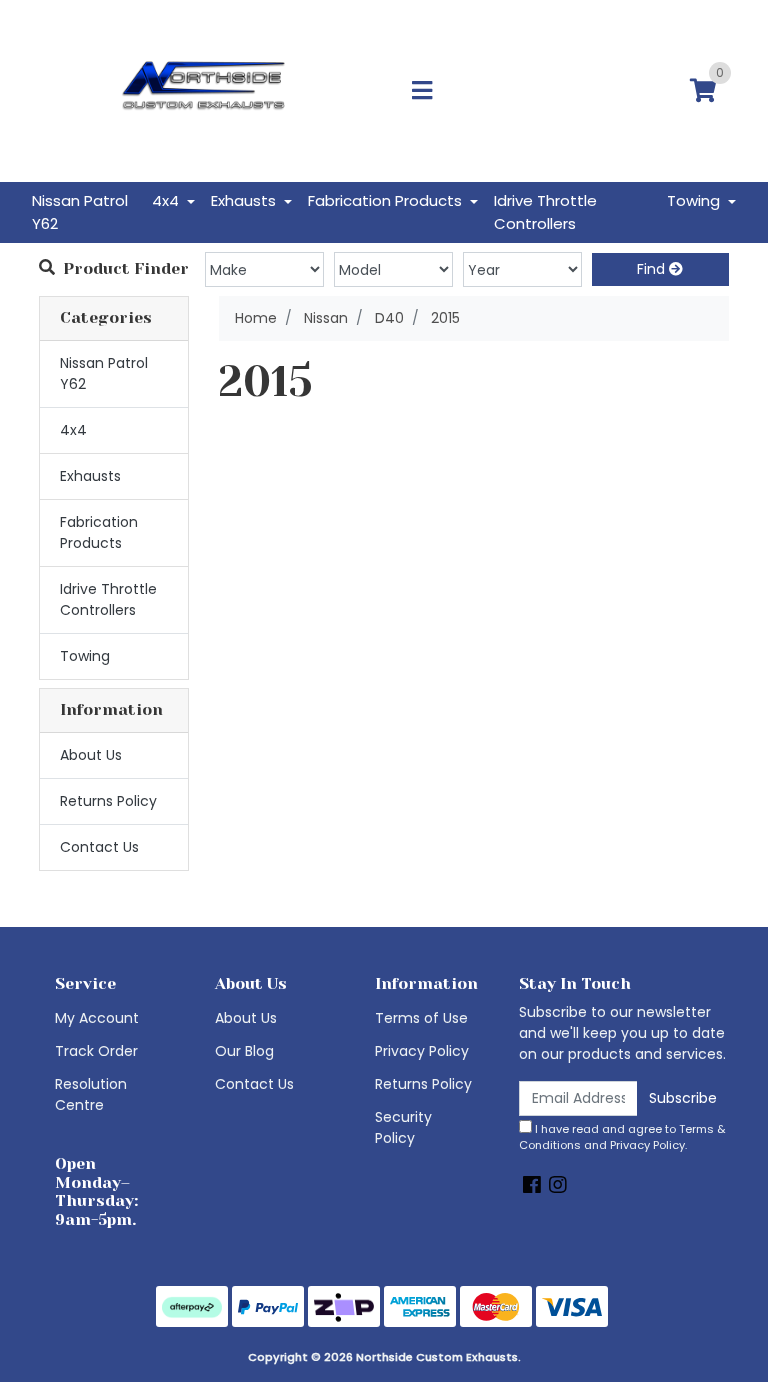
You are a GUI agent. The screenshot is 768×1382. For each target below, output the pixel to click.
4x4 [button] (167, 200)
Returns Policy (108, 801)
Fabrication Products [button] (387, 200)
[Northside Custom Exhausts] (204, 90)
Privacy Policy (422, 1051)
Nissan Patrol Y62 (80, 212)
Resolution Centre (91, 1094)
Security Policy (403, 1127)
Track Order (96, 1051)
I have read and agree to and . (622, 1137)
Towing (85, 656)
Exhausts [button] (245, 200)
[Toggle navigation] (422, 91)
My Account (97, 1018)
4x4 (73, 430)
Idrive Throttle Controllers (545, 212)
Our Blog (244, 1051)
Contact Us (99, 847)
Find (653, 269)
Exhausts (90, 476)
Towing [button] (695, 200)
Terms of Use (421, 1018)
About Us (91, 755)
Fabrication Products (99, 532)
